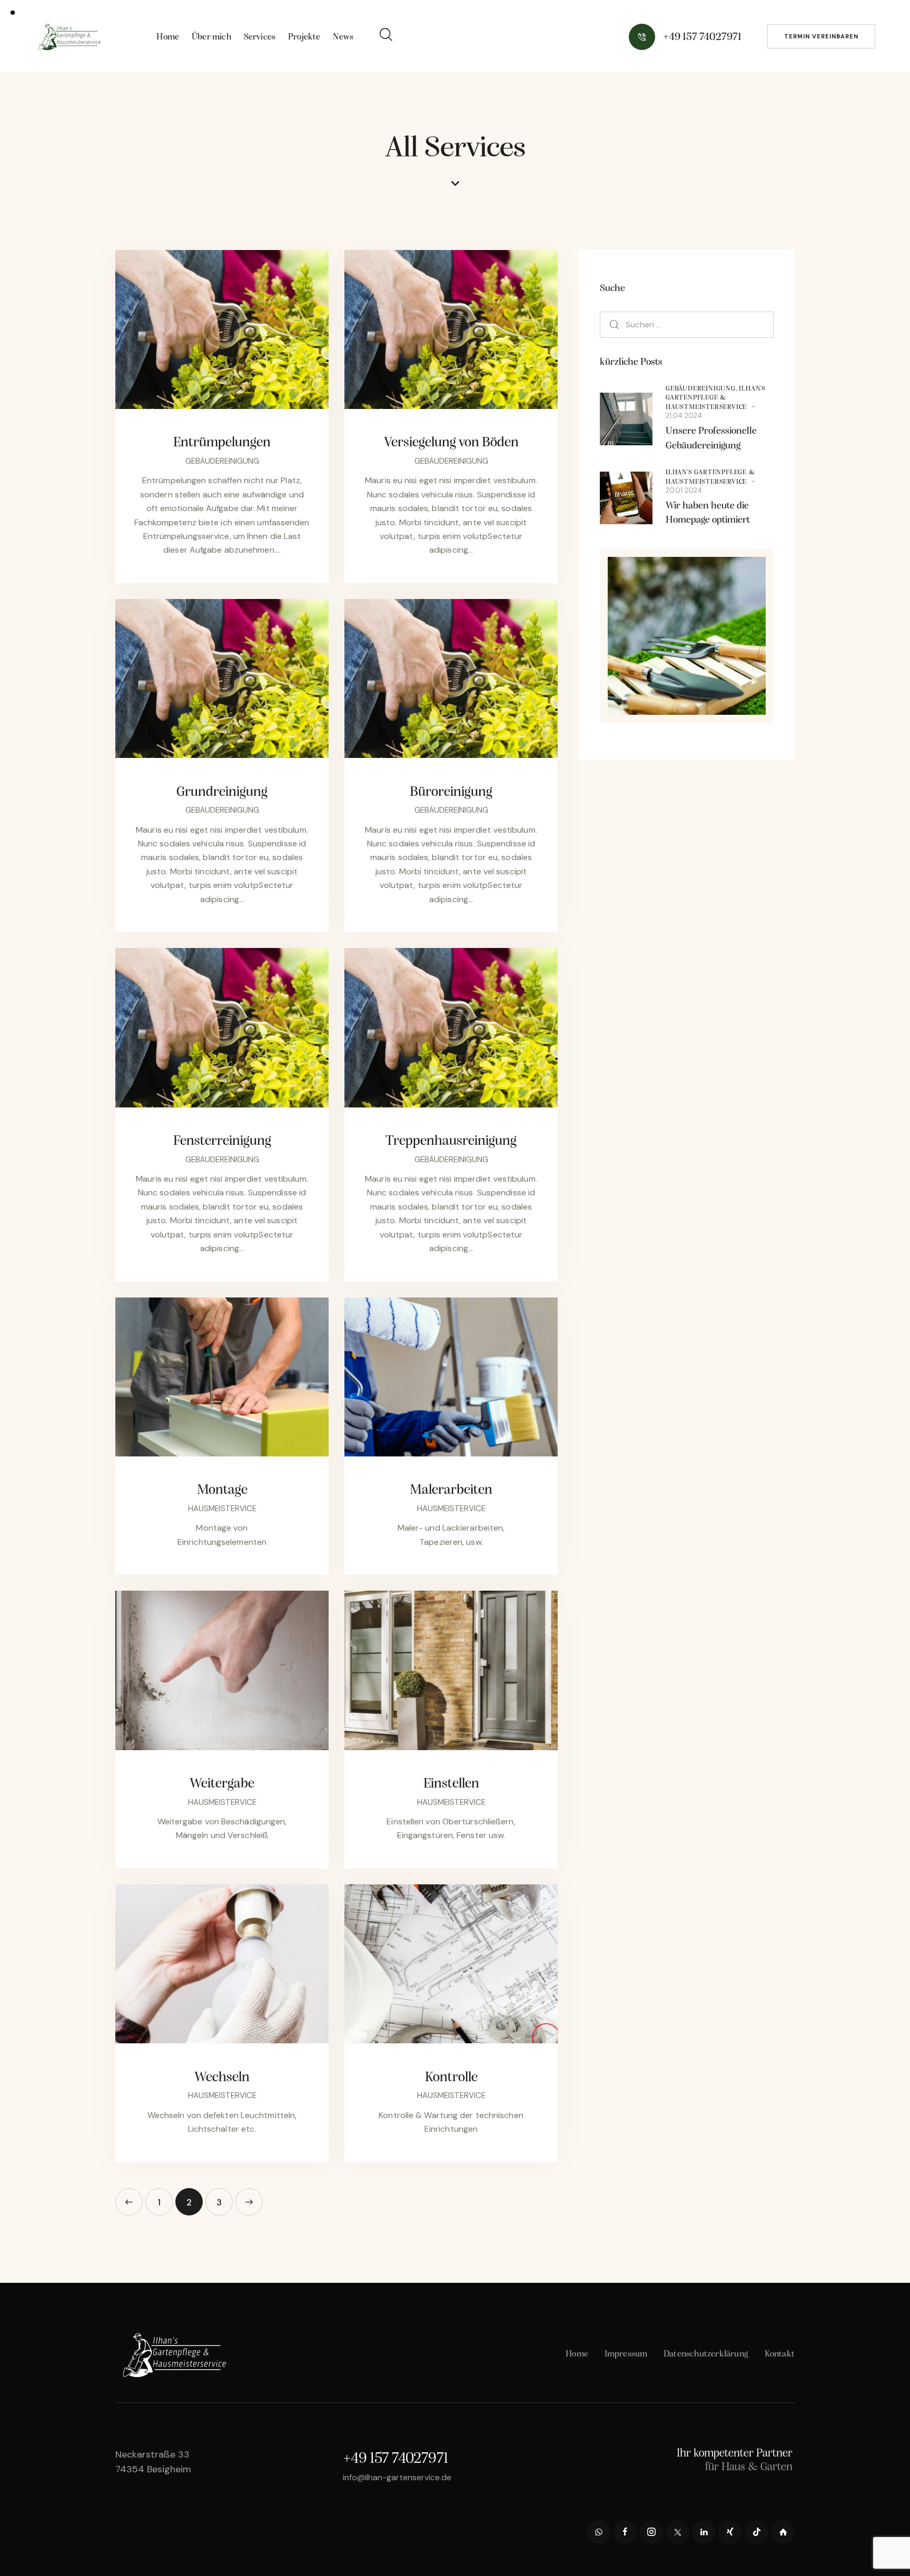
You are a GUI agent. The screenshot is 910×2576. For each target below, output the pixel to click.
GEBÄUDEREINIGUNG (222, 461)
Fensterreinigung (222, 1141)
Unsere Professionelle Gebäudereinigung (711, 439)
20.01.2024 (684, 490)
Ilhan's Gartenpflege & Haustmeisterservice (716, 398)
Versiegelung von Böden (451, 443)
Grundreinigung (222, 792)
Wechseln (222, 2078)
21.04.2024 (684, 416)
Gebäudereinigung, (702, 389)
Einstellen (451, 1784)
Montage (222, 1490)
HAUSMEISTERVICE (222, 1509)
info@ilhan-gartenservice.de (397, 2477)
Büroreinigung (451, 792)
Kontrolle (451, 2078)
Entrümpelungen (222, 443)
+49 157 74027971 (395, 2459)
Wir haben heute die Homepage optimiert (708, 513)
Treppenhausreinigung (451, 1141)
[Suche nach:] (687, 324)
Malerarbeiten (451, 1490)
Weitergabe (222, 1784)
